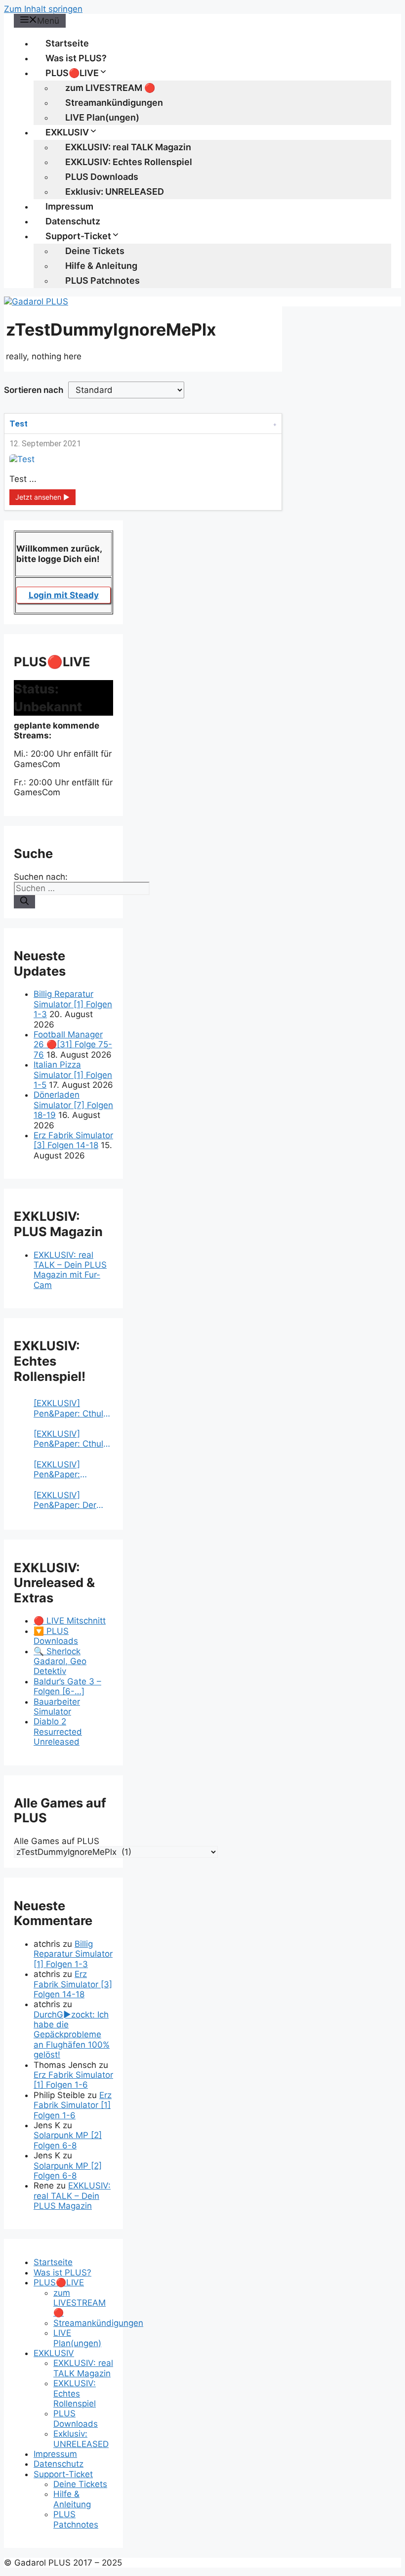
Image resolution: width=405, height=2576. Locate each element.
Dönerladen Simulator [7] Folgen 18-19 (73, 1105)
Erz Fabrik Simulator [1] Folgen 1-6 (73, 2080)
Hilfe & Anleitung (101, 266)
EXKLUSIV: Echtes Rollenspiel (129, 162)
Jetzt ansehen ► (42, 497)
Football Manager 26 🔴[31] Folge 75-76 (73, 1045)
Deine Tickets (95, 251)
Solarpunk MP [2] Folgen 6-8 (68, 2140)
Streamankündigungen (114, 103)
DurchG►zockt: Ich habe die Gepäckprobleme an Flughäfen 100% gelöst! (72, 2035)
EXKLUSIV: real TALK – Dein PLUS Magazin (72, 2196)
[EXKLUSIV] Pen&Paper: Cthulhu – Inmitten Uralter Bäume (73, 1439)
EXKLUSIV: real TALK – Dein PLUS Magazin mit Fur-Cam (70, 1270)
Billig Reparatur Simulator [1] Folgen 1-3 (73, 1004)
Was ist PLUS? (76, 58)
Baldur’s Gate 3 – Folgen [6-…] (67, 1686)
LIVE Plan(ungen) (102, 117)
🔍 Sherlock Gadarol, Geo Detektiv (60, 1661)
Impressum (69, 206)
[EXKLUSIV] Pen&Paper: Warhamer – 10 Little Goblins (63, 1470)
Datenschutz (73, 221)
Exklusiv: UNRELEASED (115, 192)
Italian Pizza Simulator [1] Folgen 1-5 (73, 1075)
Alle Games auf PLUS (57, 1841)
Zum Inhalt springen (43, 9)
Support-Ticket (78, 236)
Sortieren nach (34, 390)
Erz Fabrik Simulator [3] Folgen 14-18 (73, 1140)
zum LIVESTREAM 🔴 (110, 88)
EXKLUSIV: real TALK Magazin (128, 147)
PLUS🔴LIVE (72, 73)
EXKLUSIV (67, 132)
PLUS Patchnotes (102, 280)
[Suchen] (24, 902)
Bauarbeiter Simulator (57, 1707)
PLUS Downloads (102, 177)
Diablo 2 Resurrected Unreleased (58, 1732)
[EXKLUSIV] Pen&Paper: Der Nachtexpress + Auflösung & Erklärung (65, 1500)
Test (19, 424)
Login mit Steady (64, 595)
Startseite (67, 43)
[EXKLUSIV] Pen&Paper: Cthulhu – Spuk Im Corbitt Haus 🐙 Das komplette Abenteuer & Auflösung (73, 1408)
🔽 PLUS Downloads (56, 1636)
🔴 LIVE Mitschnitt (70, 1621)
